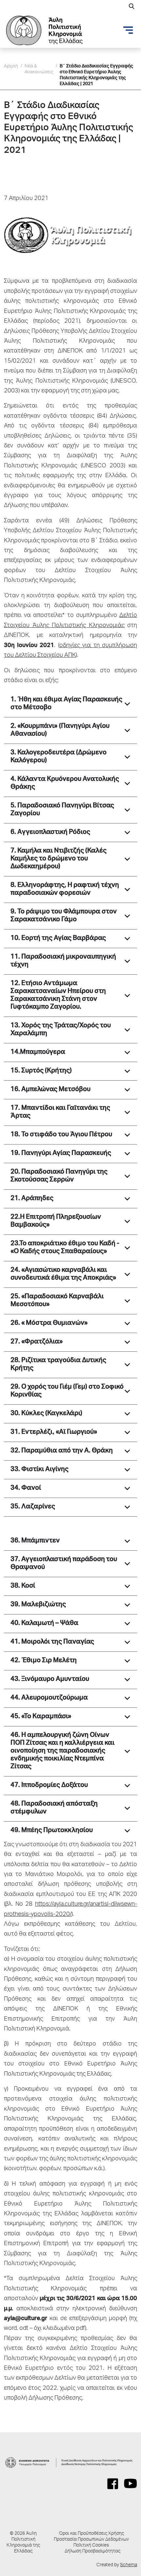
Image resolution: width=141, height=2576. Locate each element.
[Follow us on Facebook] (113, 2484)
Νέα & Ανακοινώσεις (39, 69)
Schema (129, 2565)
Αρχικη (11, 66)
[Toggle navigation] (128, 30)
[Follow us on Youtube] (131, 2484)
